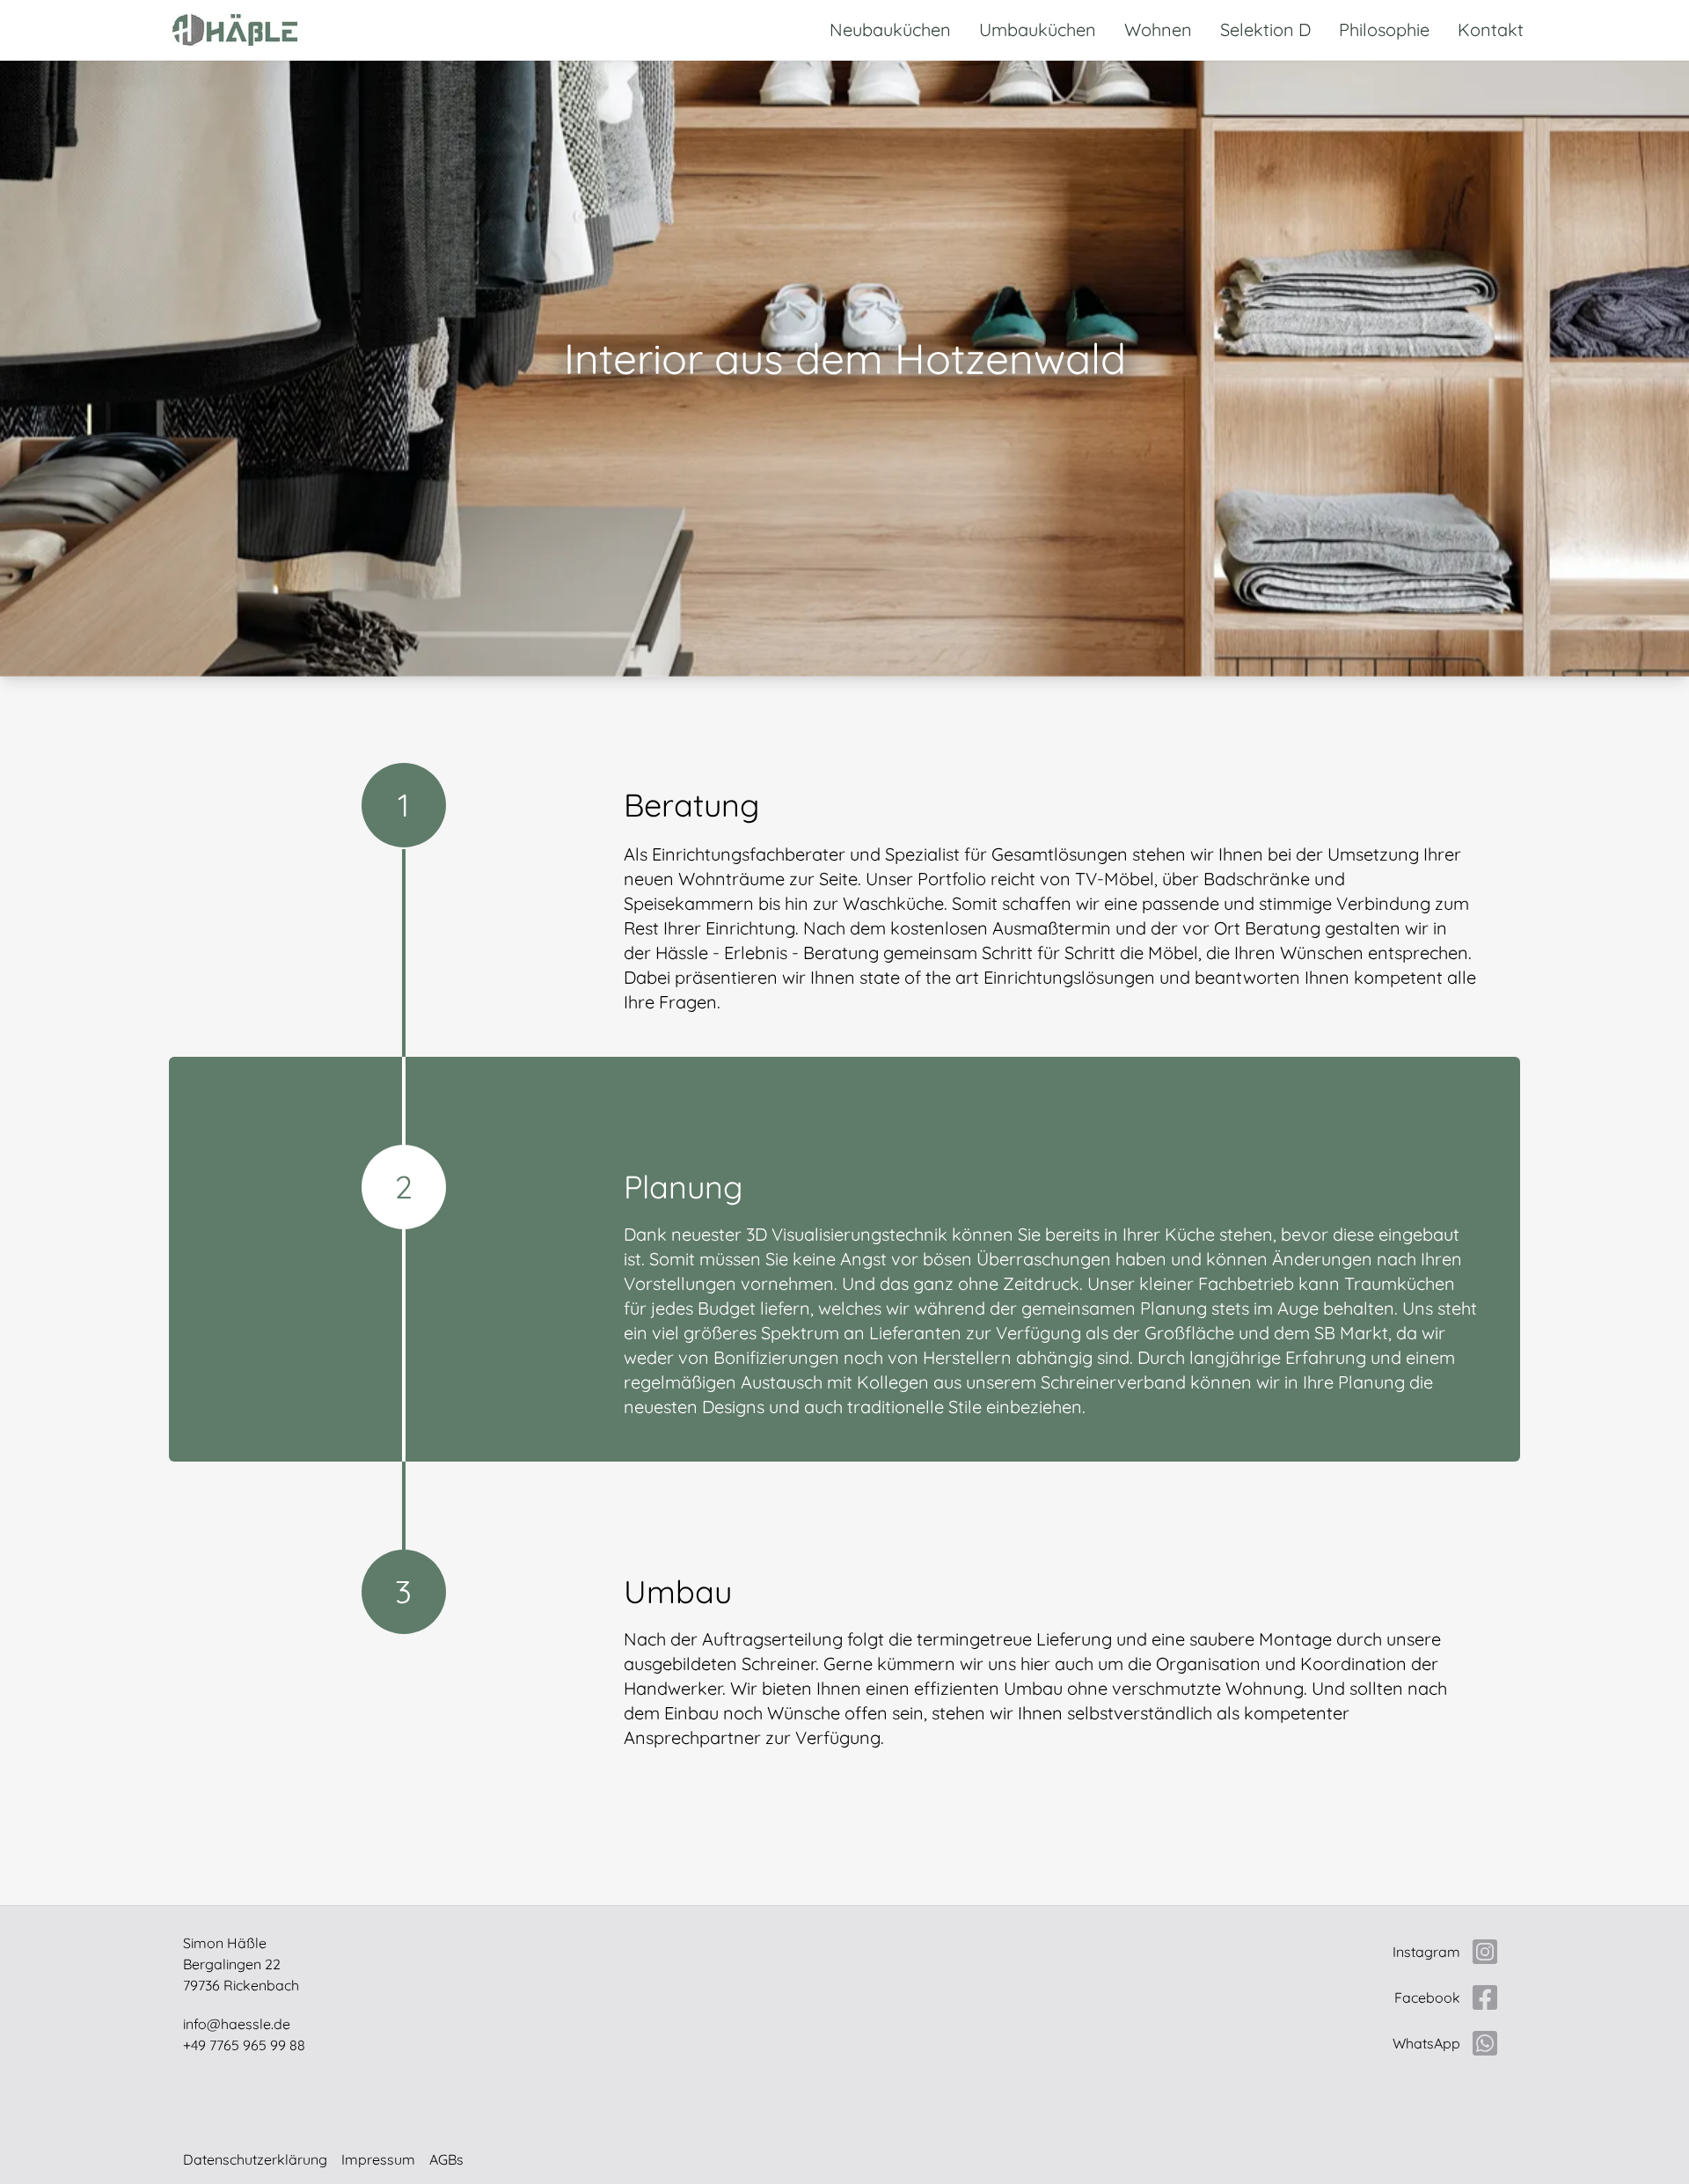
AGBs (446, 2159)
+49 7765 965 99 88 (244, 2045)
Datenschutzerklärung (255, 2159)
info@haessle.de (237, 2024)
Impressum (378, 2159)
